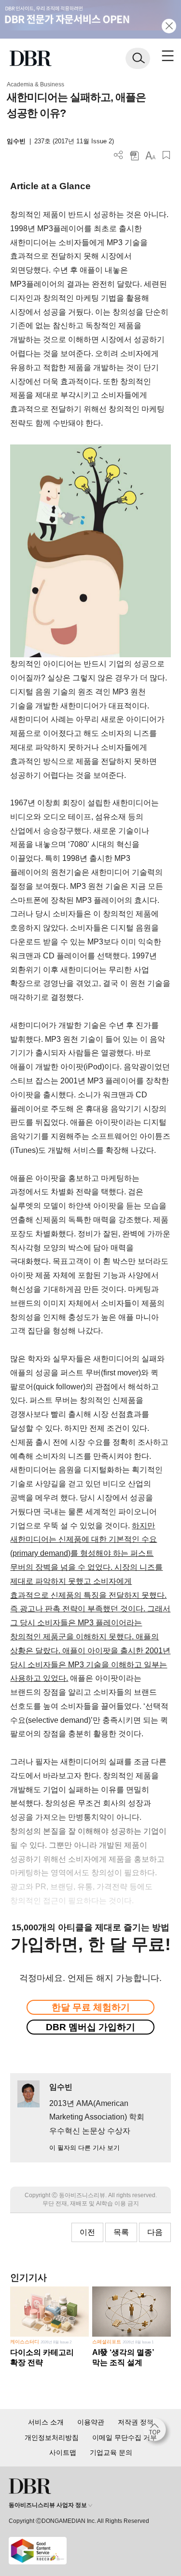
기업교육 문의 (111, 2452)
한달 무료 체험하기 (91, 2007)
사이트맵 (63, 2452)
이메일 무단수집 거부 (125, 2438)
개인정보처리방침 (52, 2438)
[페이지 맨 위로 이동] (157, 2432)
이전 (87, 2232)
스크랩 (166, 155)
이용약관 (91, 2422)
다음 (155, 2232)
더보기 (118, 155)
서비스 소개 (46, 2422)
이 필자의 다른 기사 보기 (84, 2148)
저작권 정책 (136, 2422)
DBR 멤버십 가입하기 (90, 2027)
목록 (121, 2232)
